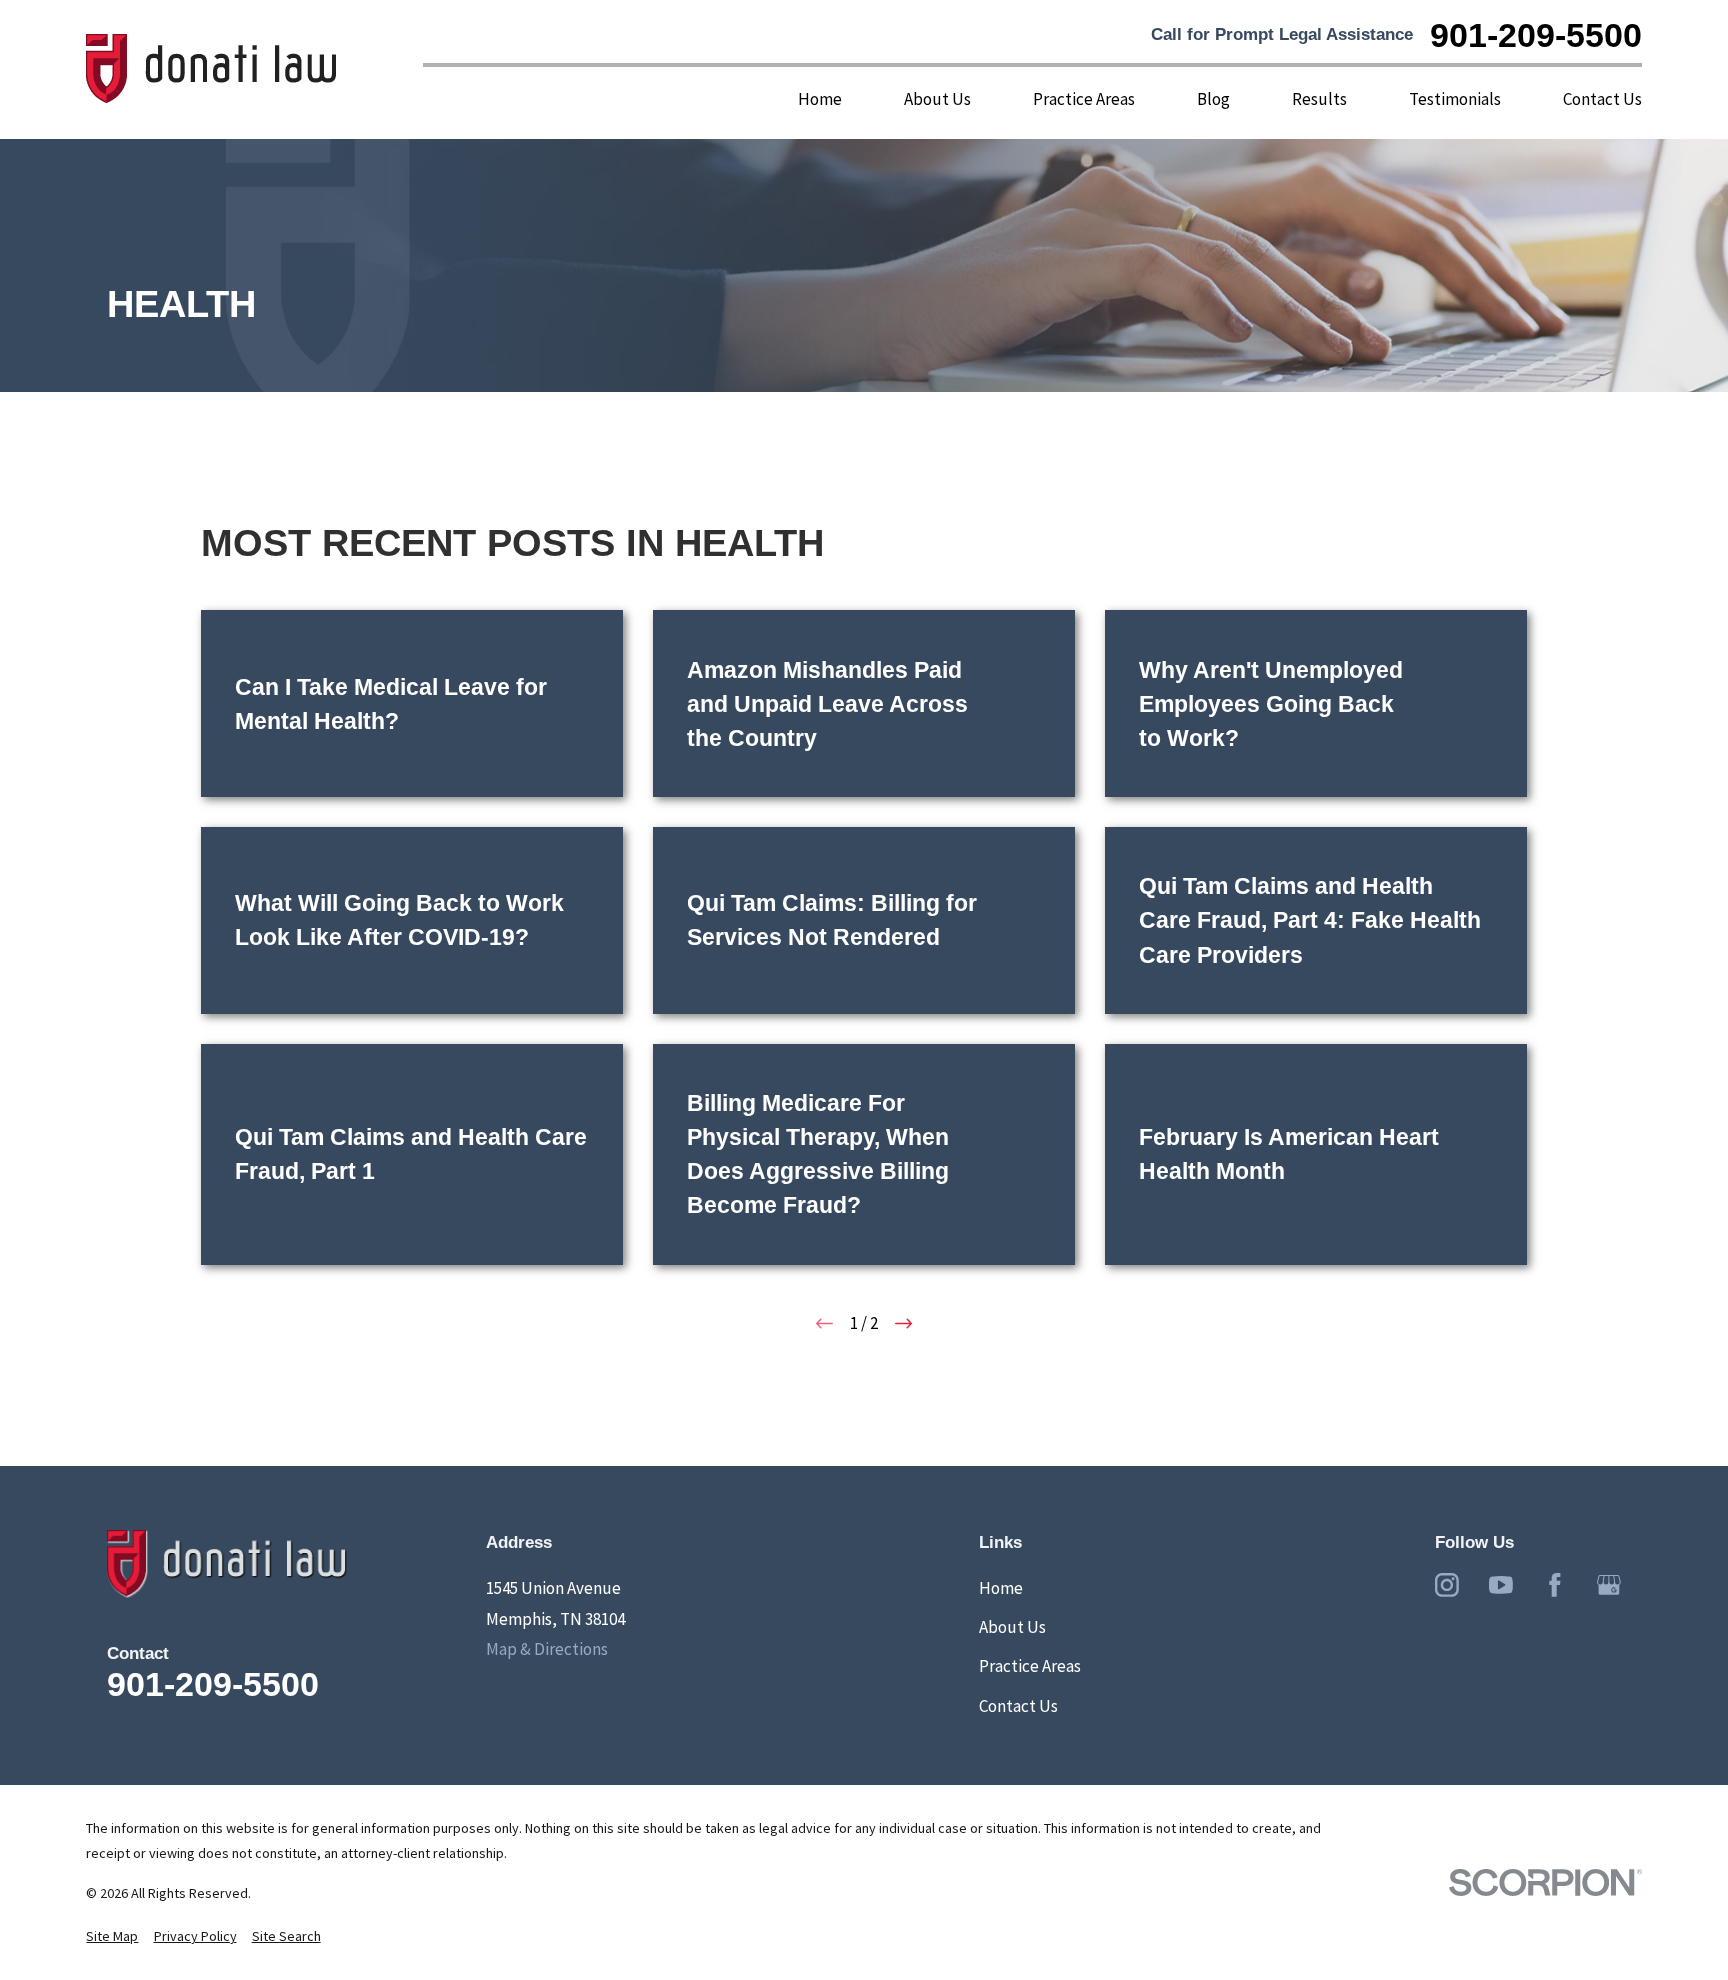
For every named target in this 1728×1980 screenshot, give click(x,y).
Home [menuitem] (820, 99)
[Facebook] (1555, 1585)
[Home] (212, 69)
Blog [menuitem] (1213, 99)
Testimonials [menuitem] (1455, 99)
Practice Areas (1030, 1666)
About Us (1012, 1627)
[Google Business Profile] (1609, 1585)
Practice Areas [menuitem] (1084, 99)
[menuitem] (112, 1937)
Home (1001, 1588)
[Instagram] (1447, 1585)
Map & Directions (547, 1649)
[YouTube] (1501, 1585)
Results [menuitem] (1319, 99)
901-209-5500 (1536, 35)
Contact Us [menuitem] (1602, 99)
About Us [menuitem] (937, 99)
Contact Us (1018, 1706)
